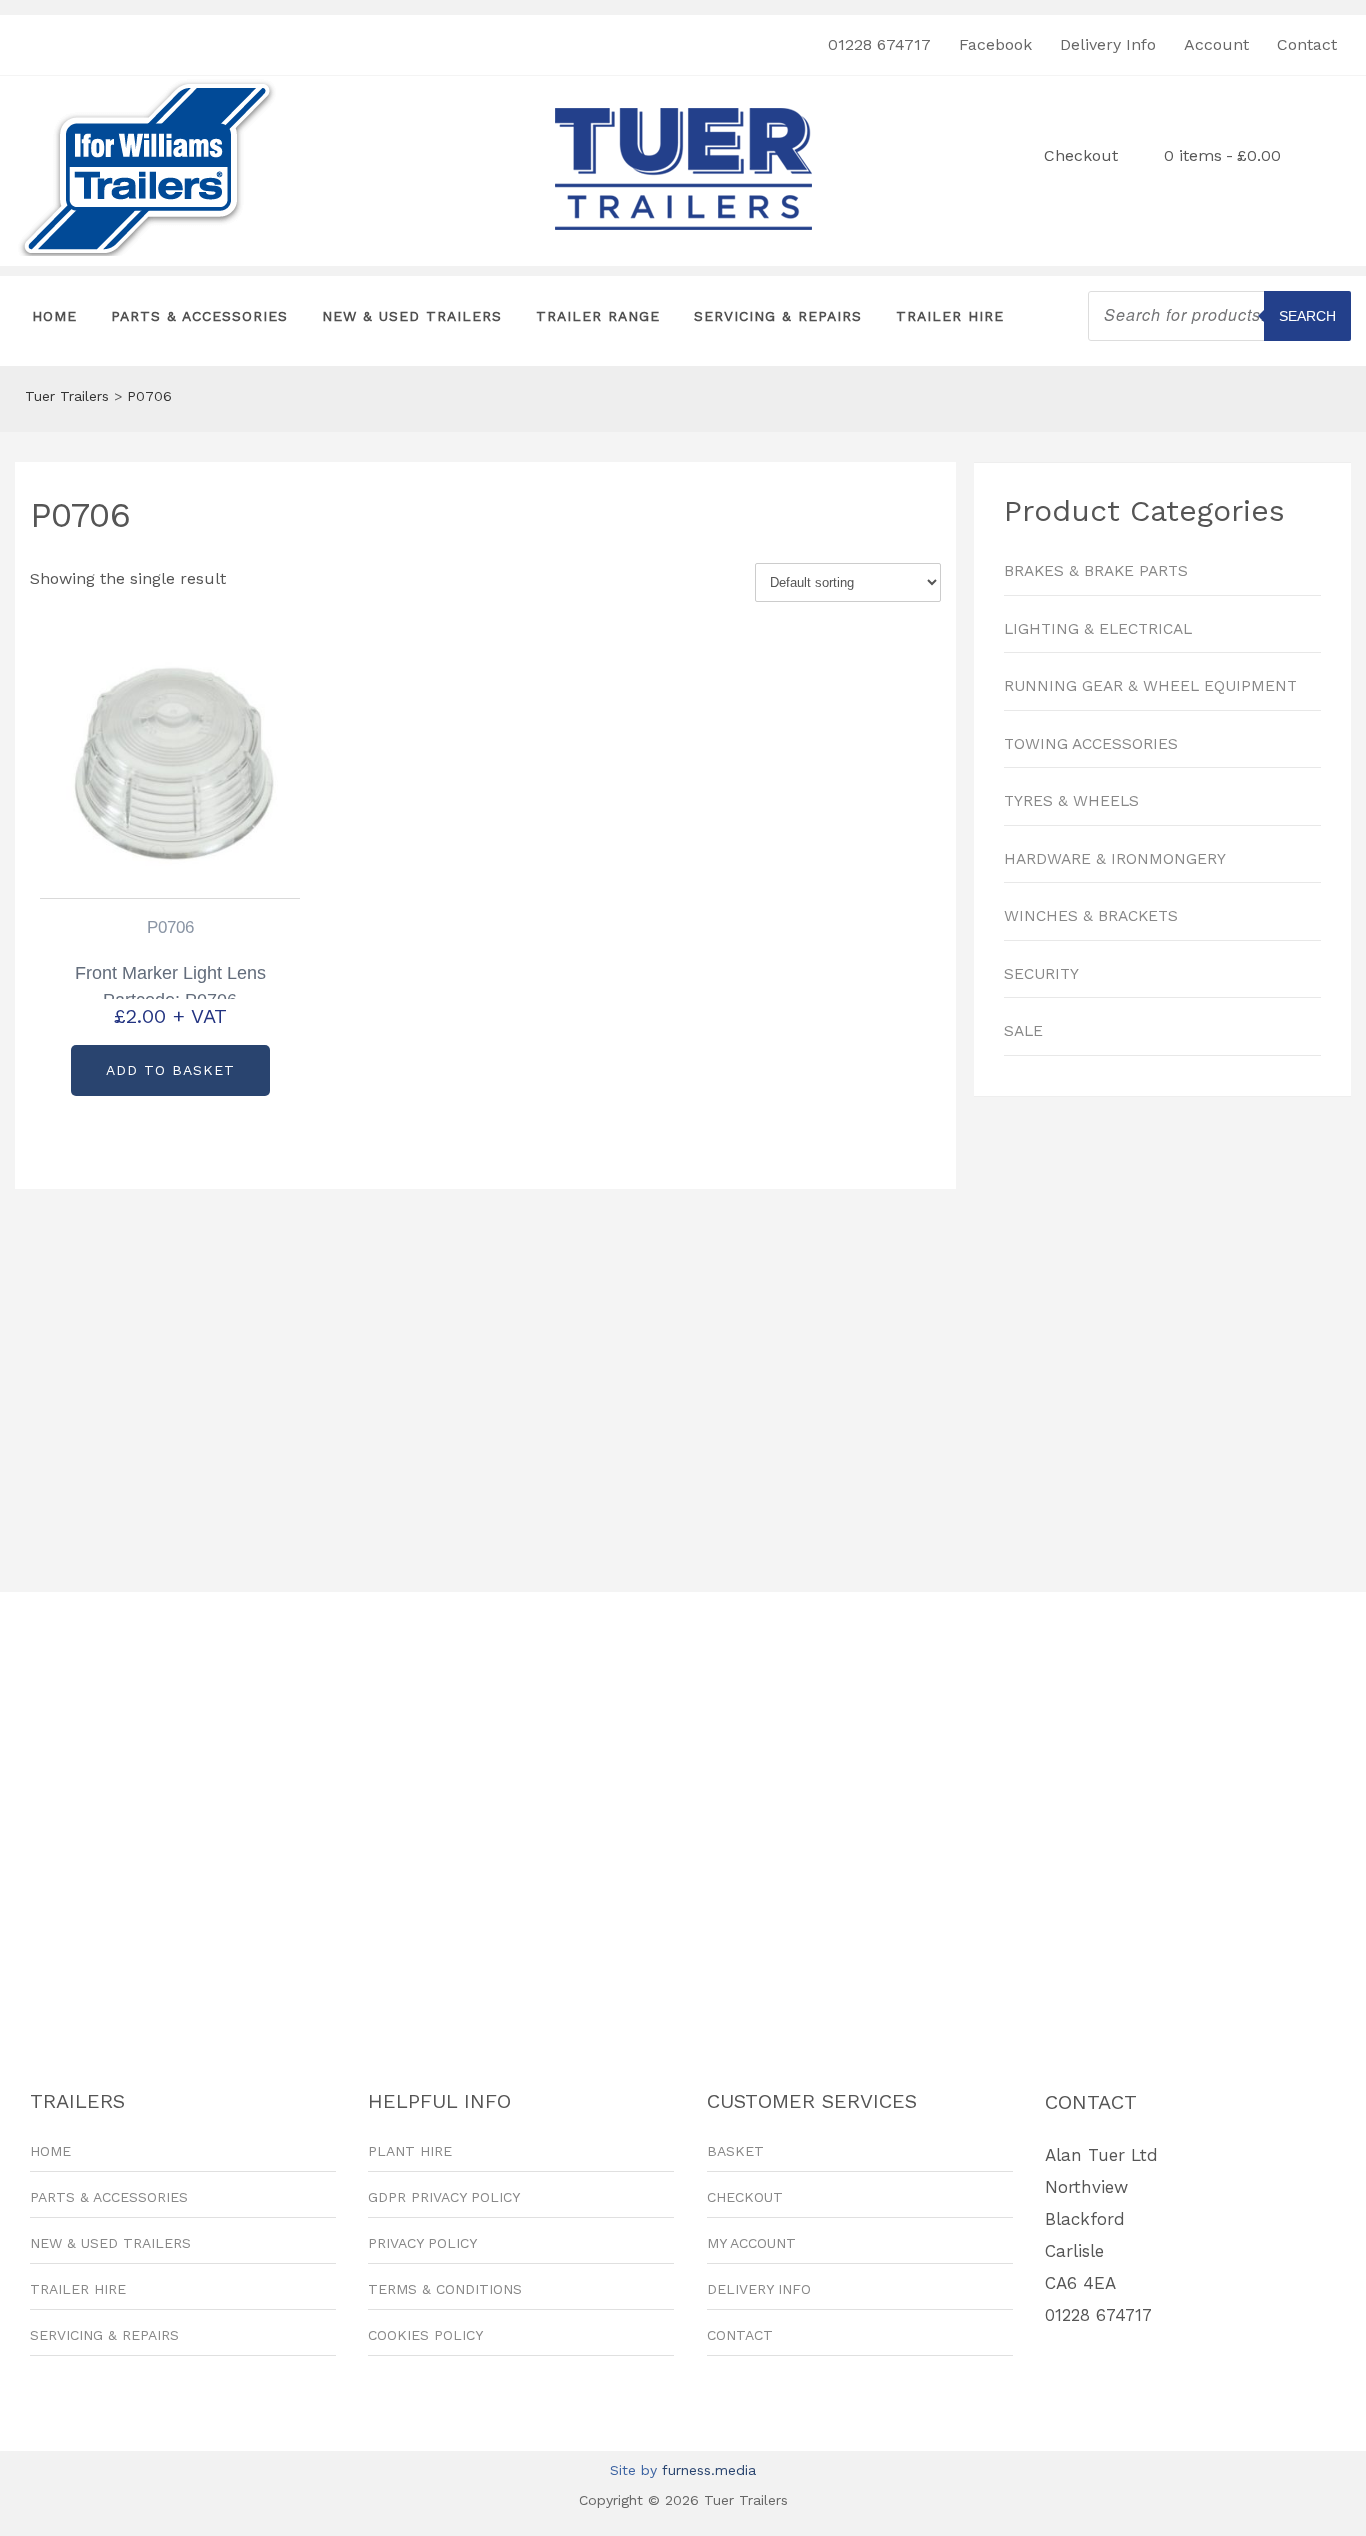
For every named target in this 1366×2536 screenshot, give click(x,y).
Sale (1023, 1031)
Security (1041, 974)
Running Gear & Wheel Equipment (1150, 686)
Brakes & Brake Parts (1096, 571)
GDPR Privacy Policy (444, 2197)
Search (1307, 316)
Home (54, 316)
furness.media (709, 2470)
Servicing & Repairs (778, 316)
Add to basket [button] (170, 1070)
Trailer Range (598, 316)
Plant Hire (410, 2151)
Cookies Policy (425, 2335)
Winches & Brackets (1091, 916)
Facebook (995, 44)
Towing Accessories (1091, 744)
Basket (735, 2151)
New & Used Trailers (412, 316)
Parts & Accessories (199, 316)
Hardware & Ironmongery (1115, 859)
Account (1216, 44)
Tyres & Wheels (1071, 801)
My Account (751, 2243)
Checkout (1081, 155)
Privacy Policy (422, 2243)
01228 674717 (879, 44)
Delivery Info (1108, 44)
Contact (1307, 44)
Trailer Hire (950, 316)
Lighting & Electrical (1098, 629)
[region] (1162, 1334)
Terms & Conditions (445, 2289)
